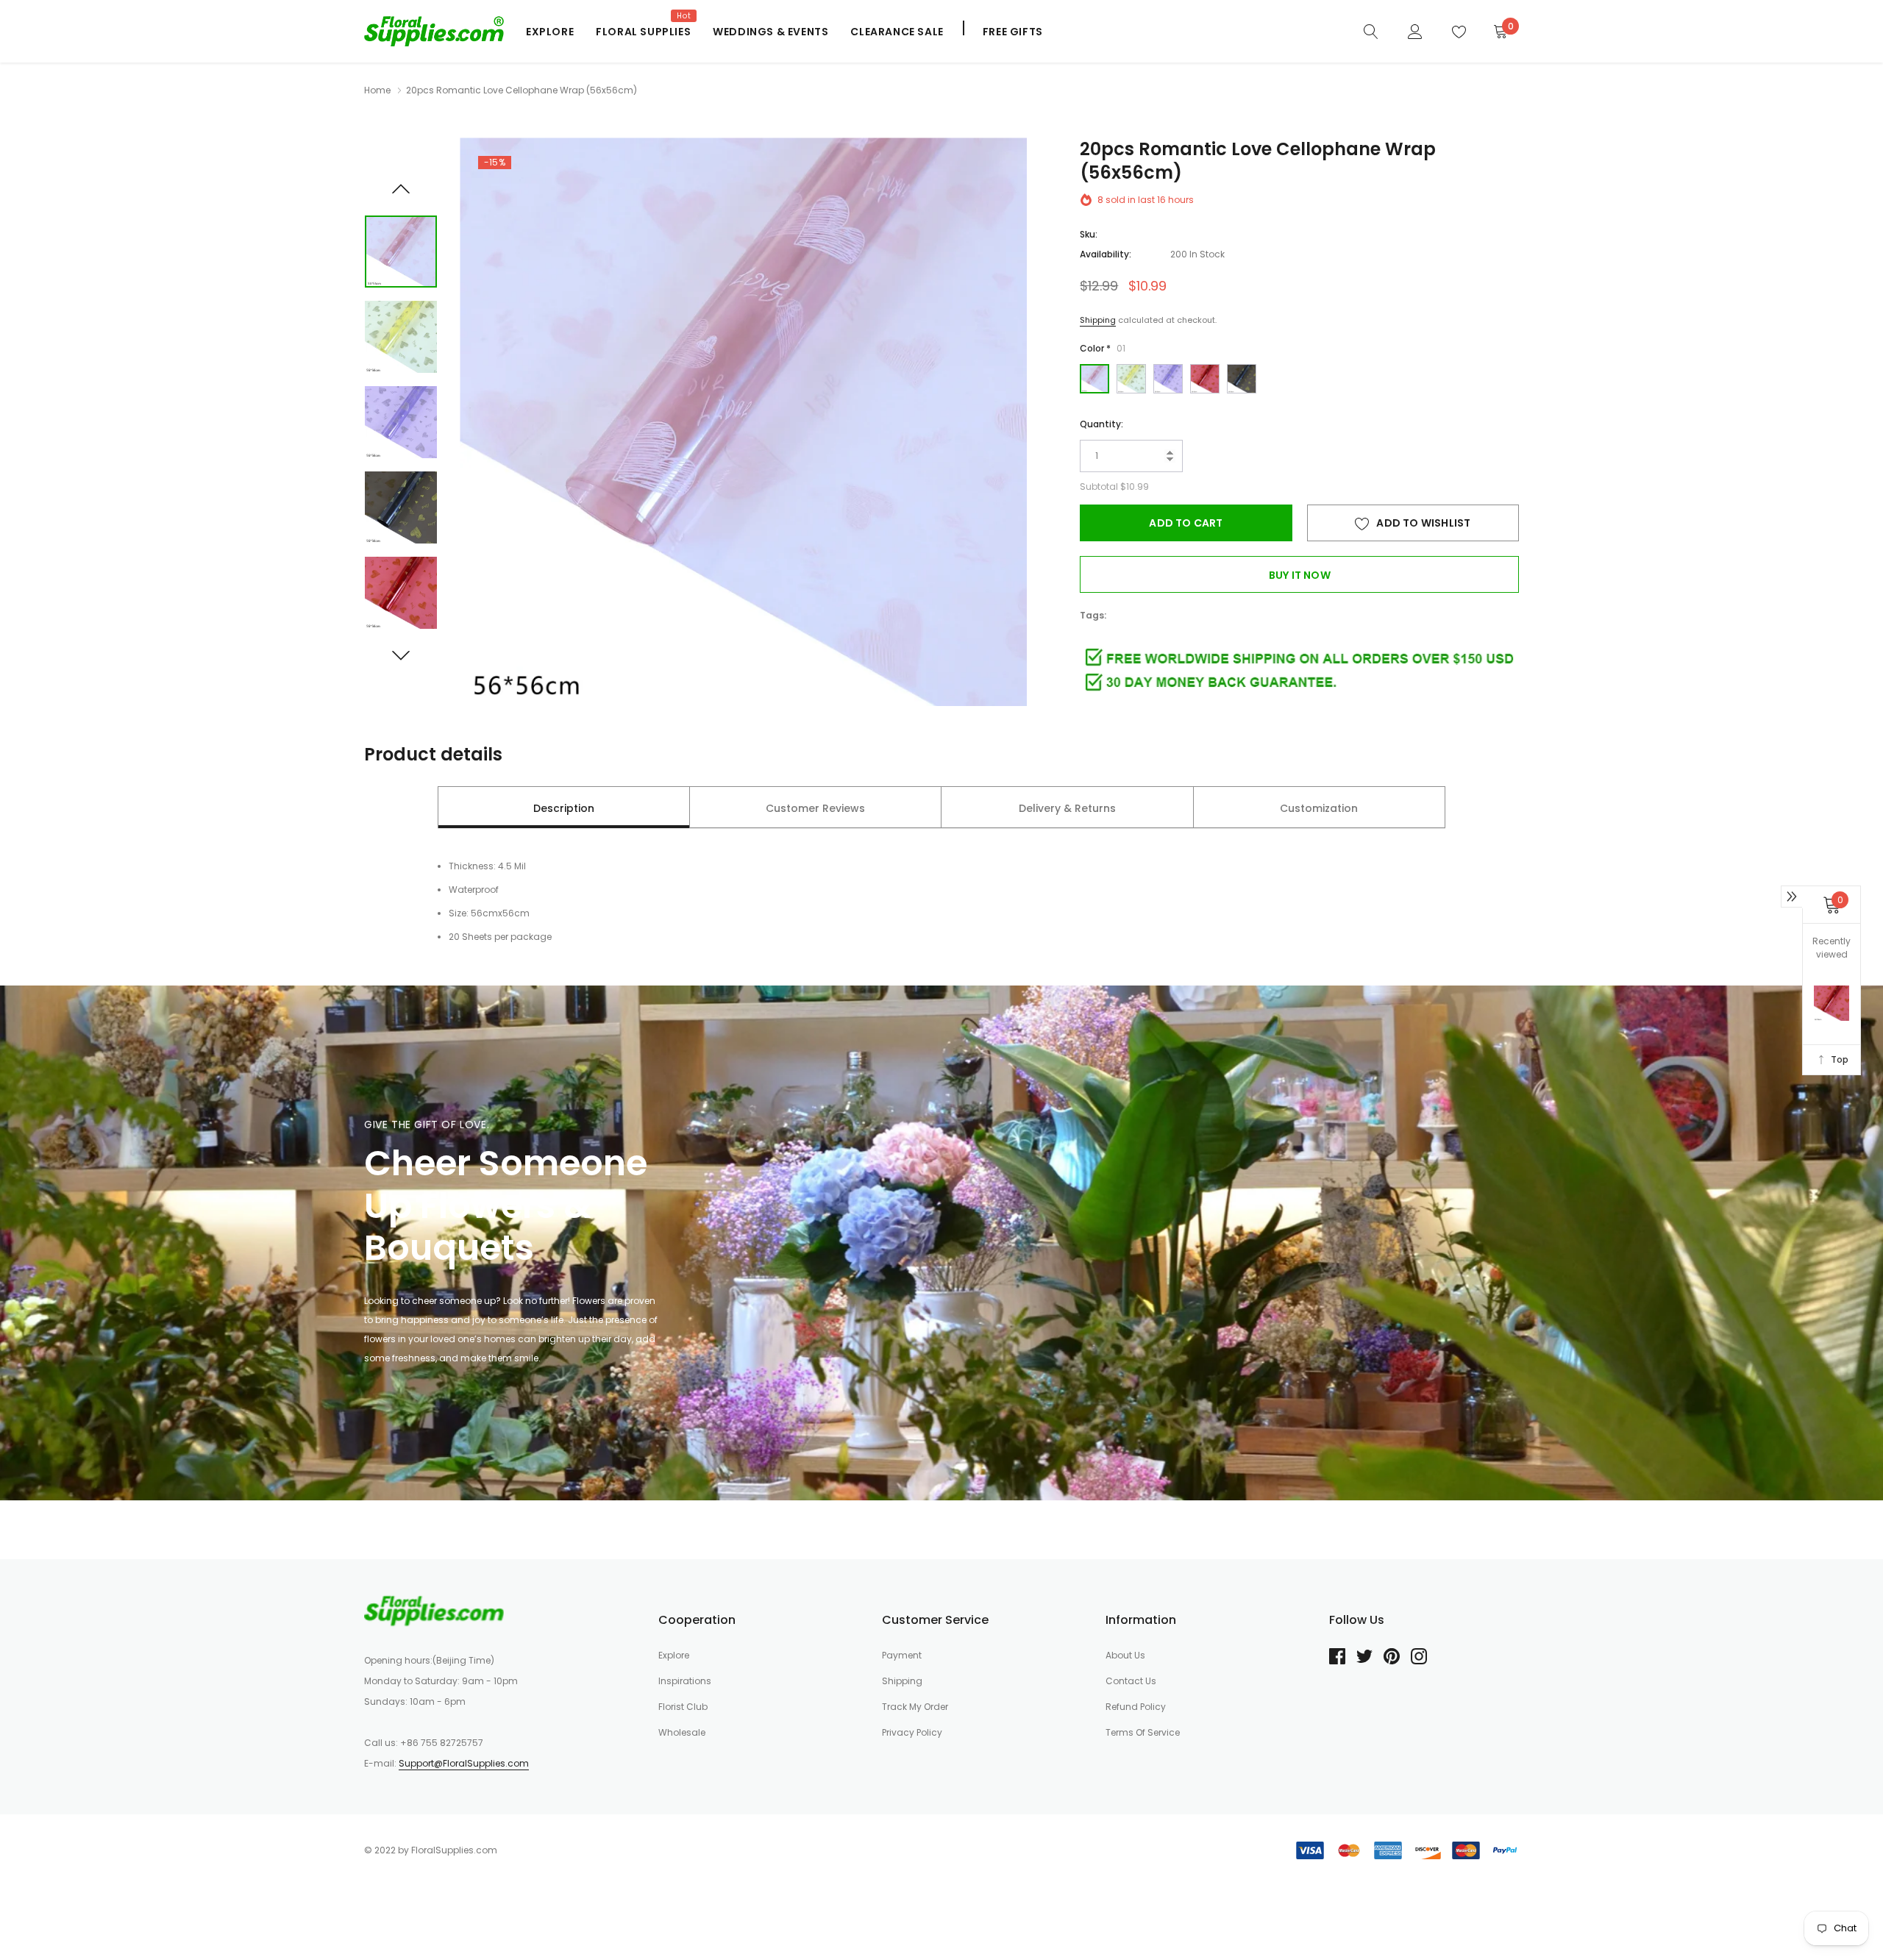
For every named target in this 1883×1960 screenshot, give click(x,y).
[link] (1371, 31)
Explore (550, 32)
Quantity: (1101, 424)
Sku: (1089, 234)
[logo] (434, 31)
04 (1205, 379)
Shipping (1098, 320)
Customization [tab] (1319, 808)
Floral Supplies (643, 32)
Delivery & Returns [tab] (1067, 808)
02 (1131, 379)
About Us (1125, 1655)
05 (1242, 379)
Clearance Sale (897, 32)
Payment (902, 1655)
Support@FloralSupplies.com (464, 1763)
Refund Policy (1136, 1707)
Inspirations (685, 1681)
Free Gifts (1013, 32)
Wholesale (682, 1732)
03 (1168, 379)
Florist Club (683, 1707)
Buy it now (1300, 575)
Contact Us (1131, 1681)
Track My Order (915, 1707)
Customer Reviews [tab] (815, 808)
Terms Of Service (1143, 1732)
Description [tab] (564, 808)
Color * (1103, 348)
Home (377, 90)
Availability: (1106, 254)
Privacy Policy (912, 1732)
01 (1094, 379)
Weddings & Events (770, 32)
